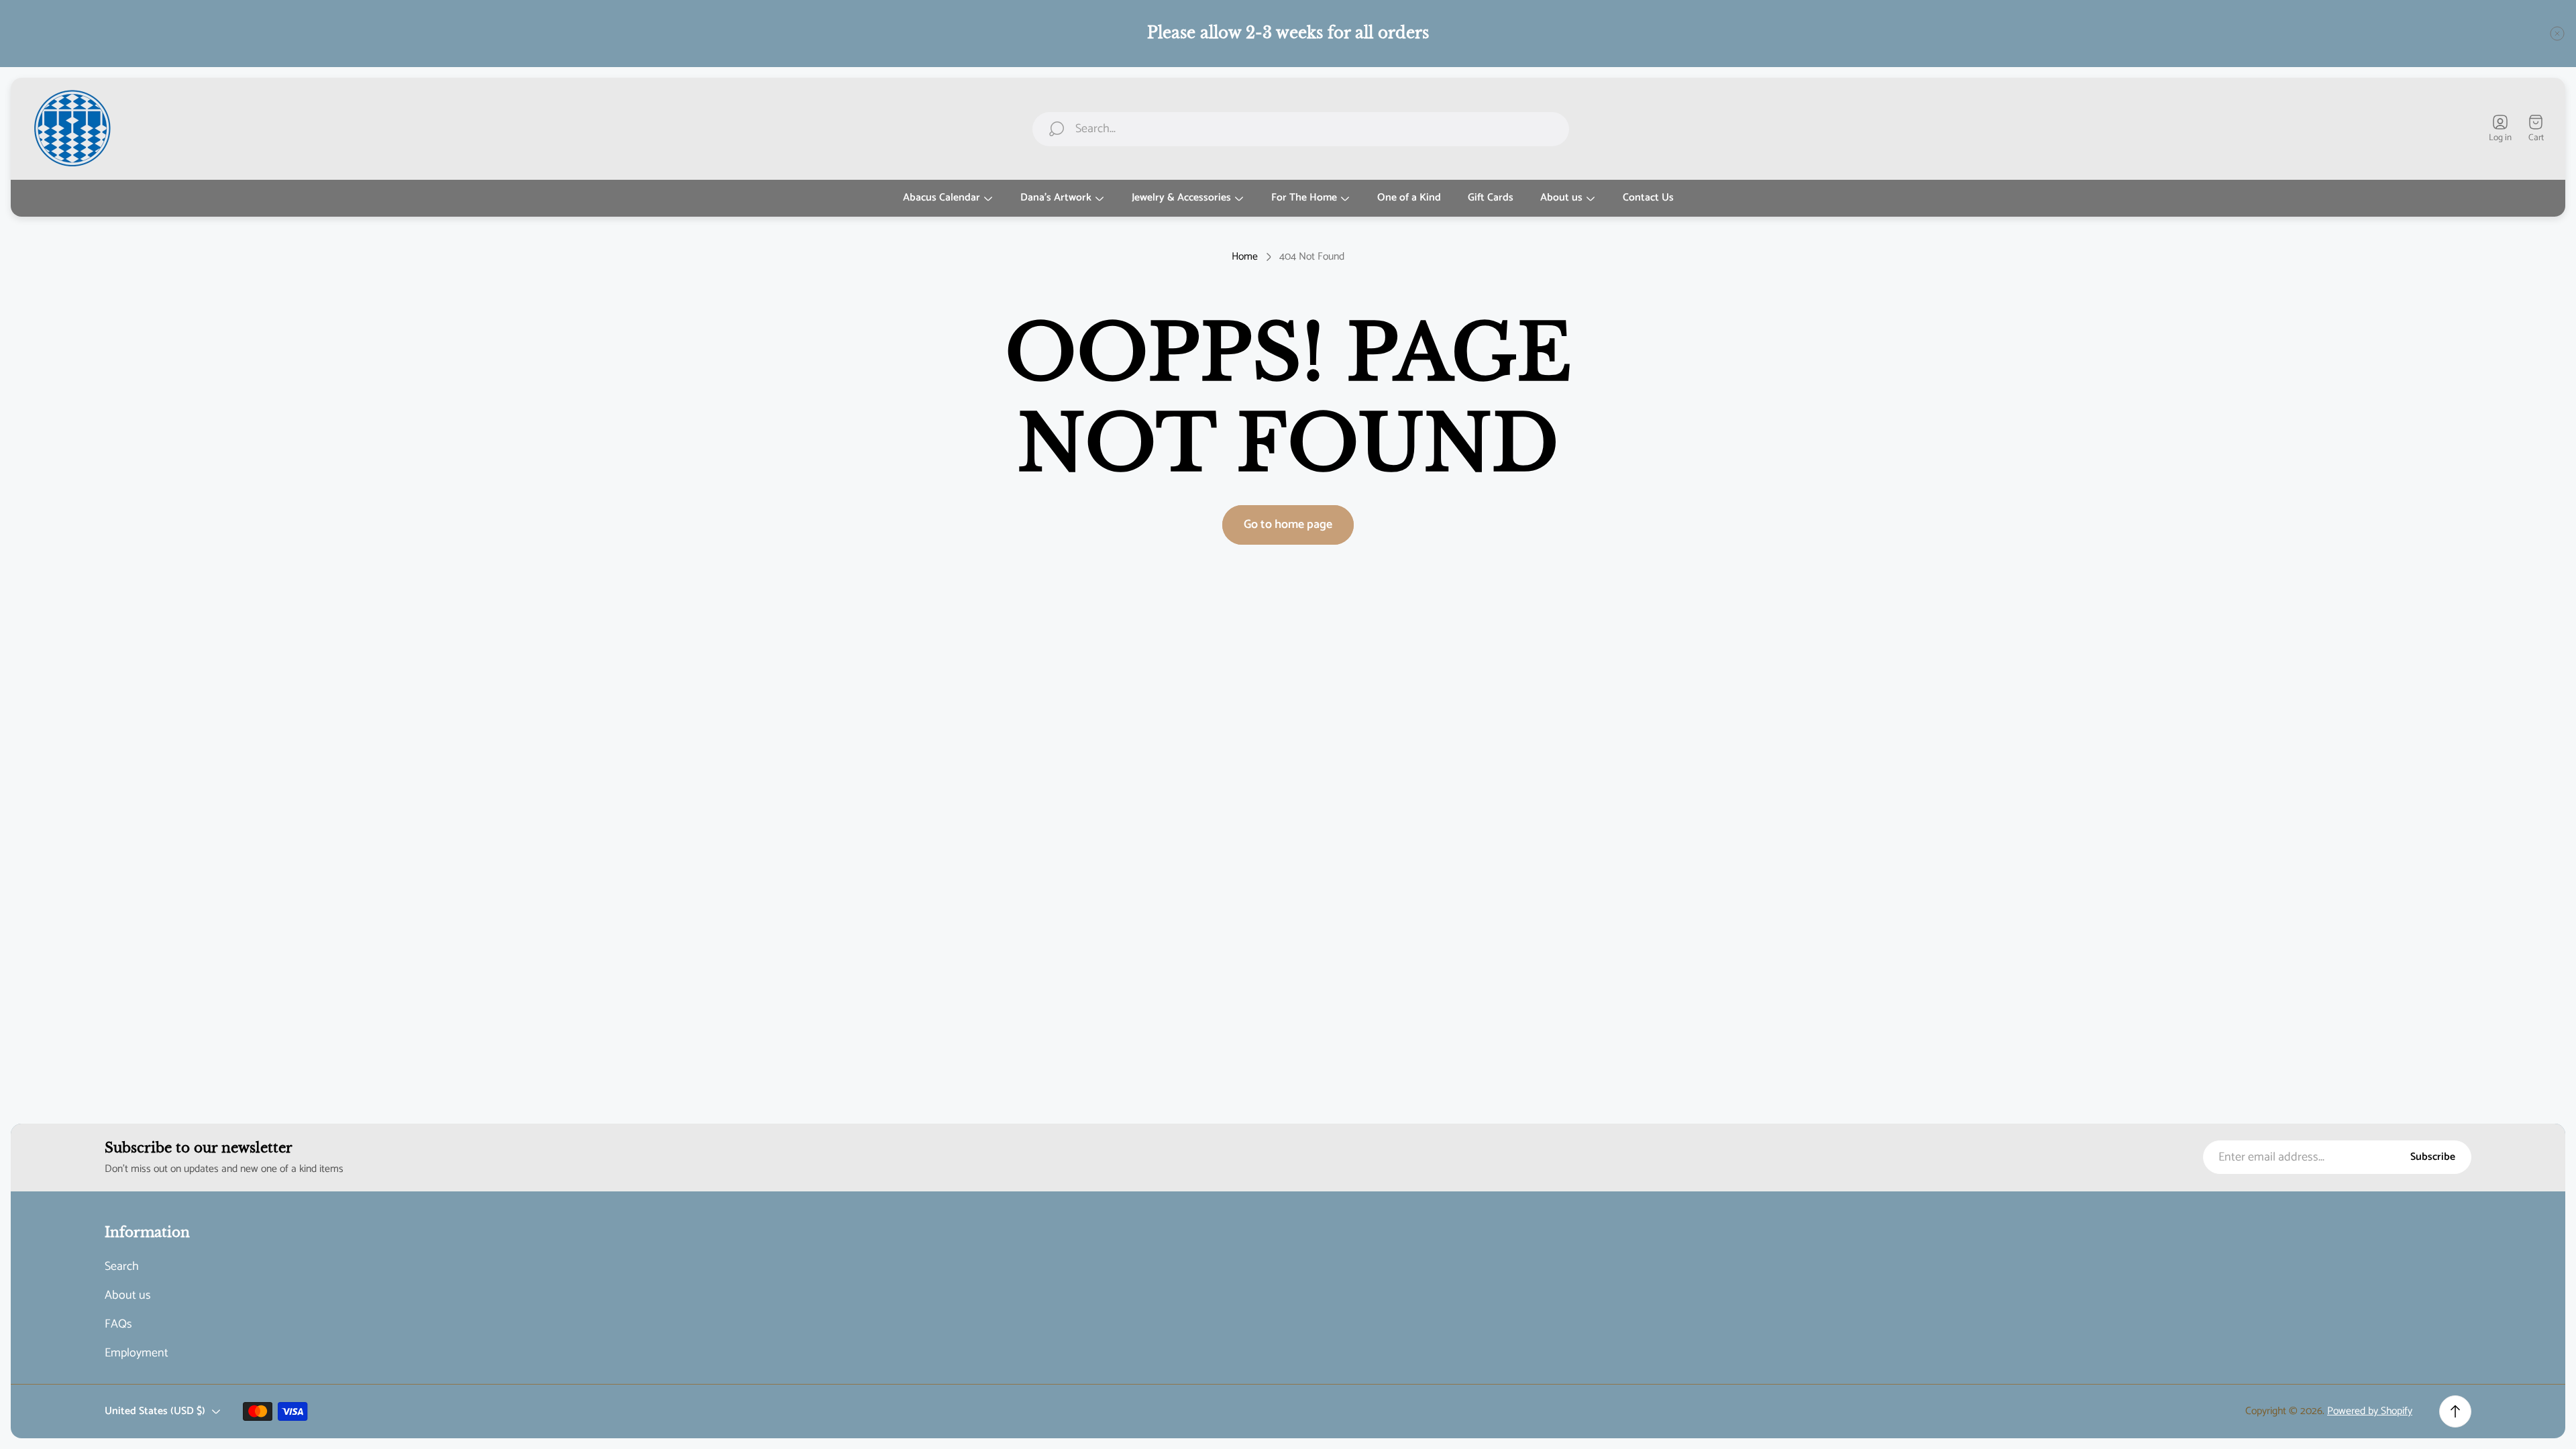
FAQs (118, 1325)
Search (122, 1267)
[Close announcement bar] (2557, 34)
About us (128, 1296)
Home (1245, 257)
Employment (137, 1353)
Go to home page (1288, 525)
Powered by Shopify (2370, 1411)
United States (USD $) (155, 1411)
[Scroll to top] (2455, 1411)
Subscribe (2433, 1157)
